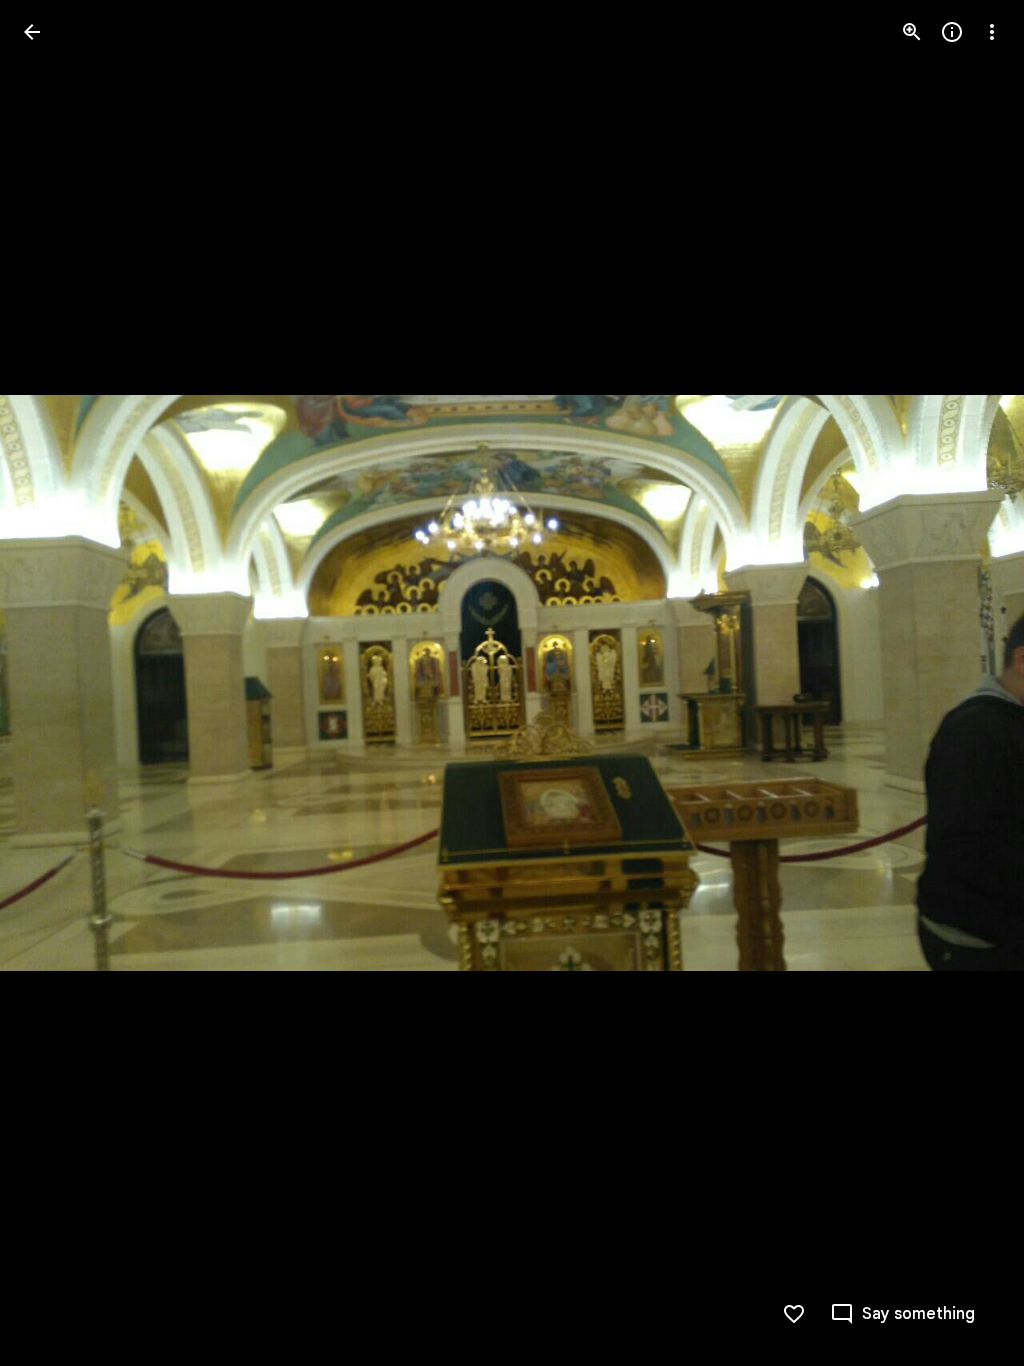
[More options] (992, 32)
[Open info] (952, 32)
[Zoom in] (912, 32)
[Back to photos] (32, 32)
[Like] (794, 1314)
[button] (56, 683)
